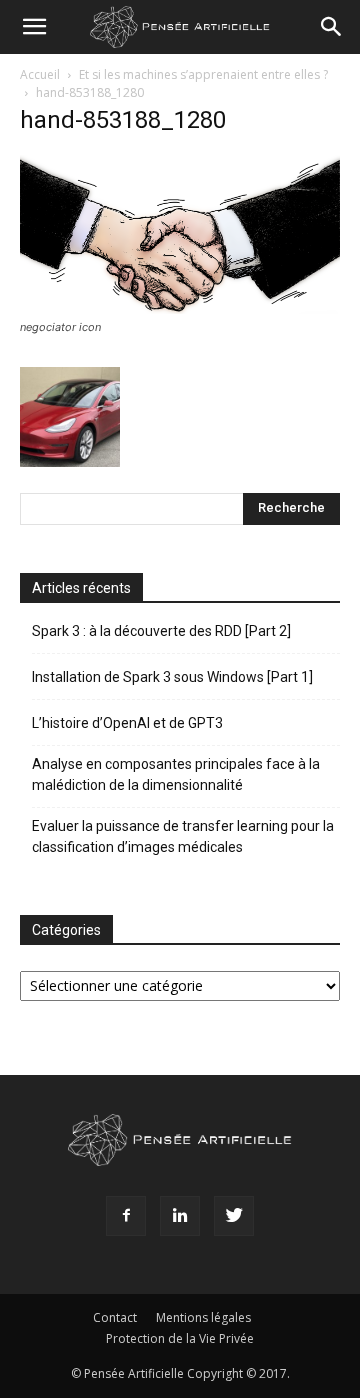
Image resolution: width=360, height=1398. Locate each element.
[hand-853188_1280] (180, 308)
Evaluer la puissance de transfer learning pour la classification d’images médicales (183, 836)
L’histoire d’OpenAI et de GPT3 (127, 723)
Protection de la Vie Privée (180, 1338)
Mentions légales (203, 1317)
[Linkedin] (180, 1216)
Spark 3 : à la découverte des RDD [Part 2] (161, 631)
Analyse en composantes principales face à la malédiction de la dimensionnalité (176, 774)
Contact (115, 1317)
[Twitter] (234, 1216)
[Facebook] (126, 1216)
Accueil (40, 74)
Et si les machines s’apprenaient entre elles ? (203, 74)
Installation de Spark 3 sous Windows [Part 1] (172, 677)
